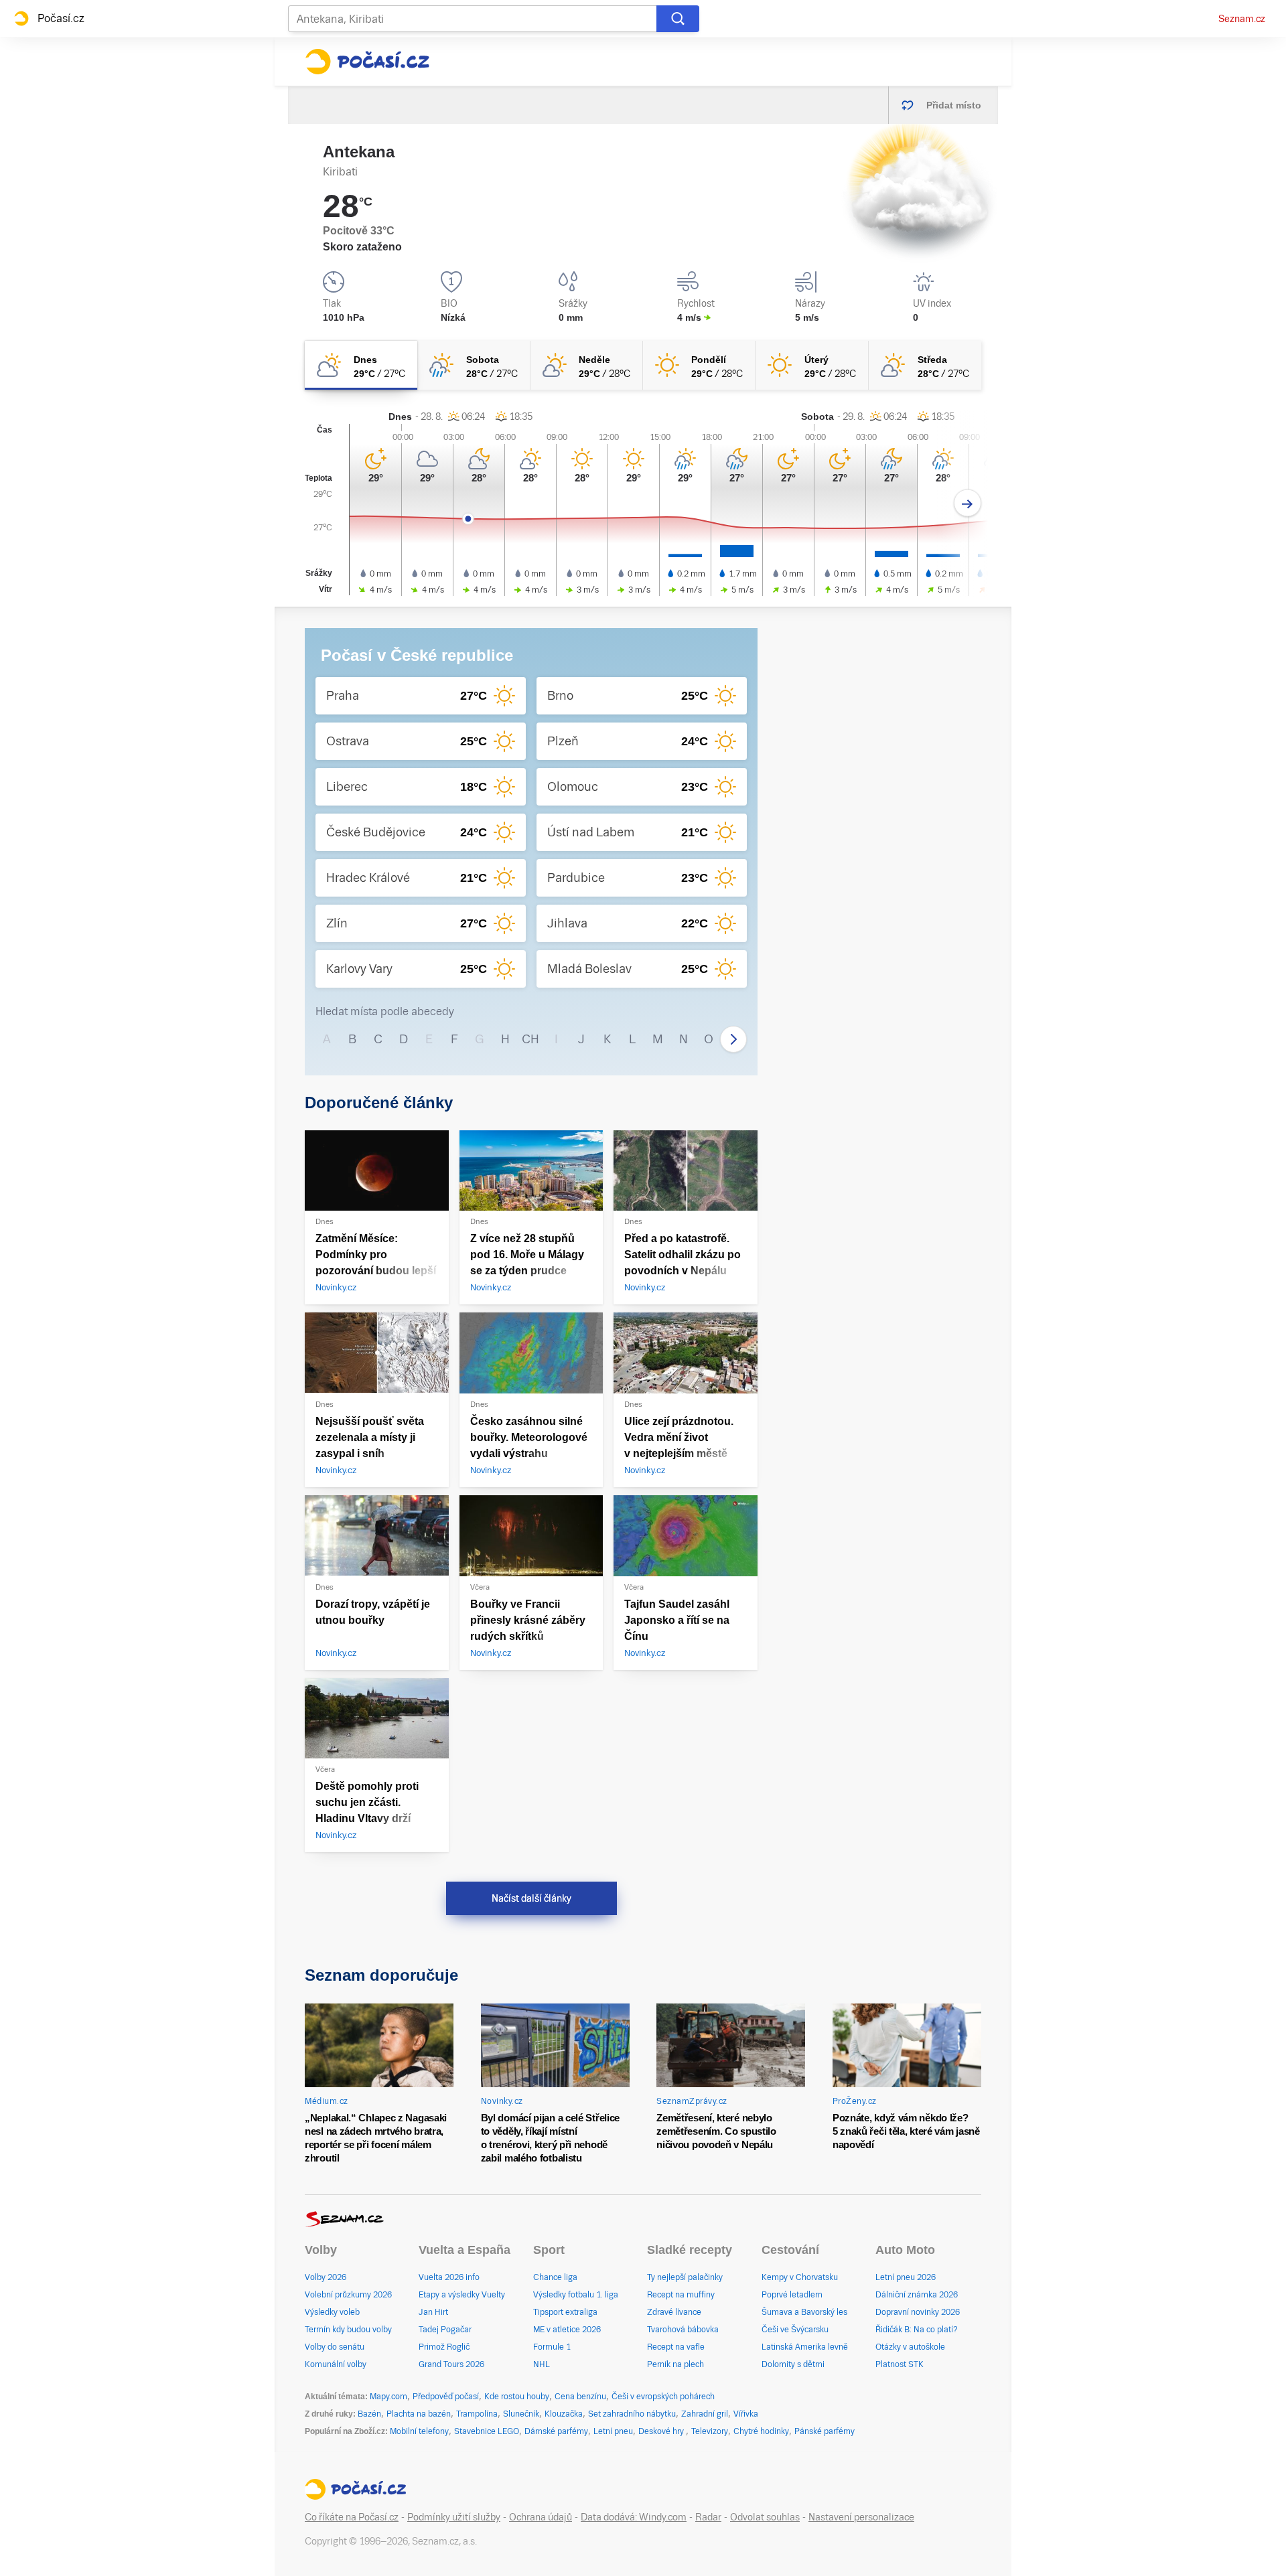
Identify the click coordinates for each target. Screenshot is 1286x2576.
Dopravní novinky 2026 (918, 2312)
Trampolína (477, 2414)
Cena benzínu (580, 2397)
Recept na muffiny (681, 2295)
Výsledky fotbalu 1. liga (576, 2295)
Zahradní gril (705, 2414)
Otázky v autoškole (910, 2347)
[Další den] (968, 503)
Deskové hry (662, 2431)
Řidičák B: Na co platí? (917, 2330)
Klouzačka (564, 2414)
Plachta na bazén (419, 2414)
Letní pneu (613, 2431)
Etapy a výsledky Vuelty (462, 2295)
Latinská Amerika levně (805, 2347)
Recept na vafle (676, 2347)
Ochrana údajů (541, 2517)
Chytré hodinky (761, 2431)
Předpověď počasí (446, 2397)
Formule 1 (552, 2347)
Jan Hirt (433, 2312)
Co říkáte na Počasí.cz (352, 2517)
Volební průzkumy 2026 (348, 2295)
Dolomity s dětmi (793, 2364)
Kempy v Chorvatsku (800, 2277)
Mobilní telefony (419, 2431)
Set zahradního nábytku (632, 2414)
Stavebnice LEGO (487, 2431)
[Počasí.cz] (367, 62)
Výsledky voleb (332, 2312)
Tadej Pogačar (445, 2330)
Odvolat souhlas (765, 2517)
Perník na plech (675, 2364)
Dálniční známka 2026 (917, 2295)
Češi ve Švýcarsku (795, 2330)
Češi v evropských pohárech (663, 2397)
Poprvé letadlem (792, 2295)
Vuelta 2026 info (449, 2277)
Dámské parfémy (556, 2431)
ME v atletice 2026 (567, 2330)
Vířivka (746, 2414)
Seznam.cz (1242, 19)
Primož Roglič (444, 2347)
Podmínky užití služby (454, 2517)
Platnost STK (900, 2364)
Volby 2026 (326, 2277)
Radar (708, 2517)
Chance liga (555, 2277)
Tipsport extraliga (565, 2312)
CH (530, 1039)
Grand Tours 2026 (451, 2364)
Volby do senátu (335, 2347)
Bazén (369, 2414)
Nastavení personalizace (861, 2517)
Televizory (710, 2431)
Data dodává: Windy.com (634, 2517)
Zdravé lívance (674, 2312)
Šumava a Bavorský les (804, 2312)
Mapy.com (388, 2397)
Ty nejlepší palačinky (685, 2277)
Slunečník (521, 2414)
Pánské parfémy (825, 2431)
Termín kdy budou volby (348, 2330)
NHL (542, 2364)
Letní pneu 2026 (906, 2277)
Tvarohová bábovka (683, 2330)
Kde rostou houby (517, 2397)
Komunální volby (336, 2364)
